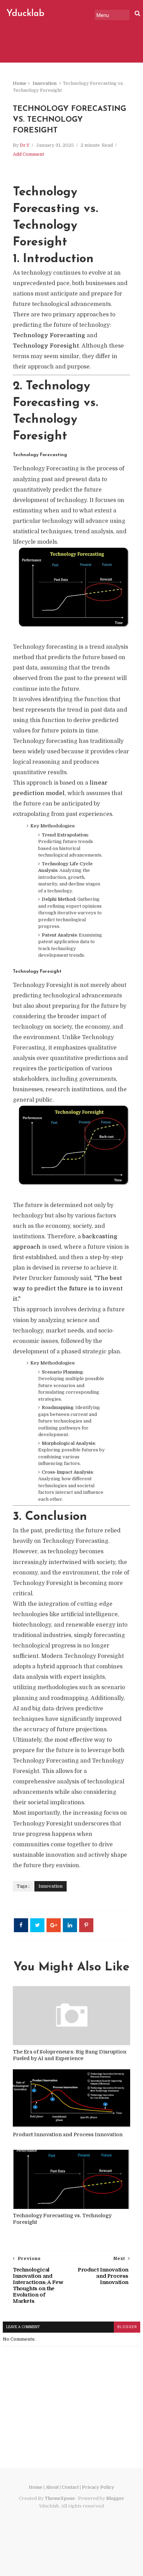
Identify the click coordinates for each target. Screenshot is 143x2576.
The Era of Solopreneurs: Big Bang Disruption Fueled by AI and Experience (70, 2055)
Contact (70, 2487)
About (52, 2487)
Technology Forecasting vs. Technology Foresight (62, 2219)
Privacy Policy (98, 2487)
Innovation (45, 83)
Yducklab (25, 14)
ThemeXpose (60, 2498)
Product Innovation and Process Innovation (68, 2134)
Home (20, 83)
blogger (127, 2327)
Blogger (115, 2498)
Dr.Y (25, 145)
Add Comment (28, 154)
